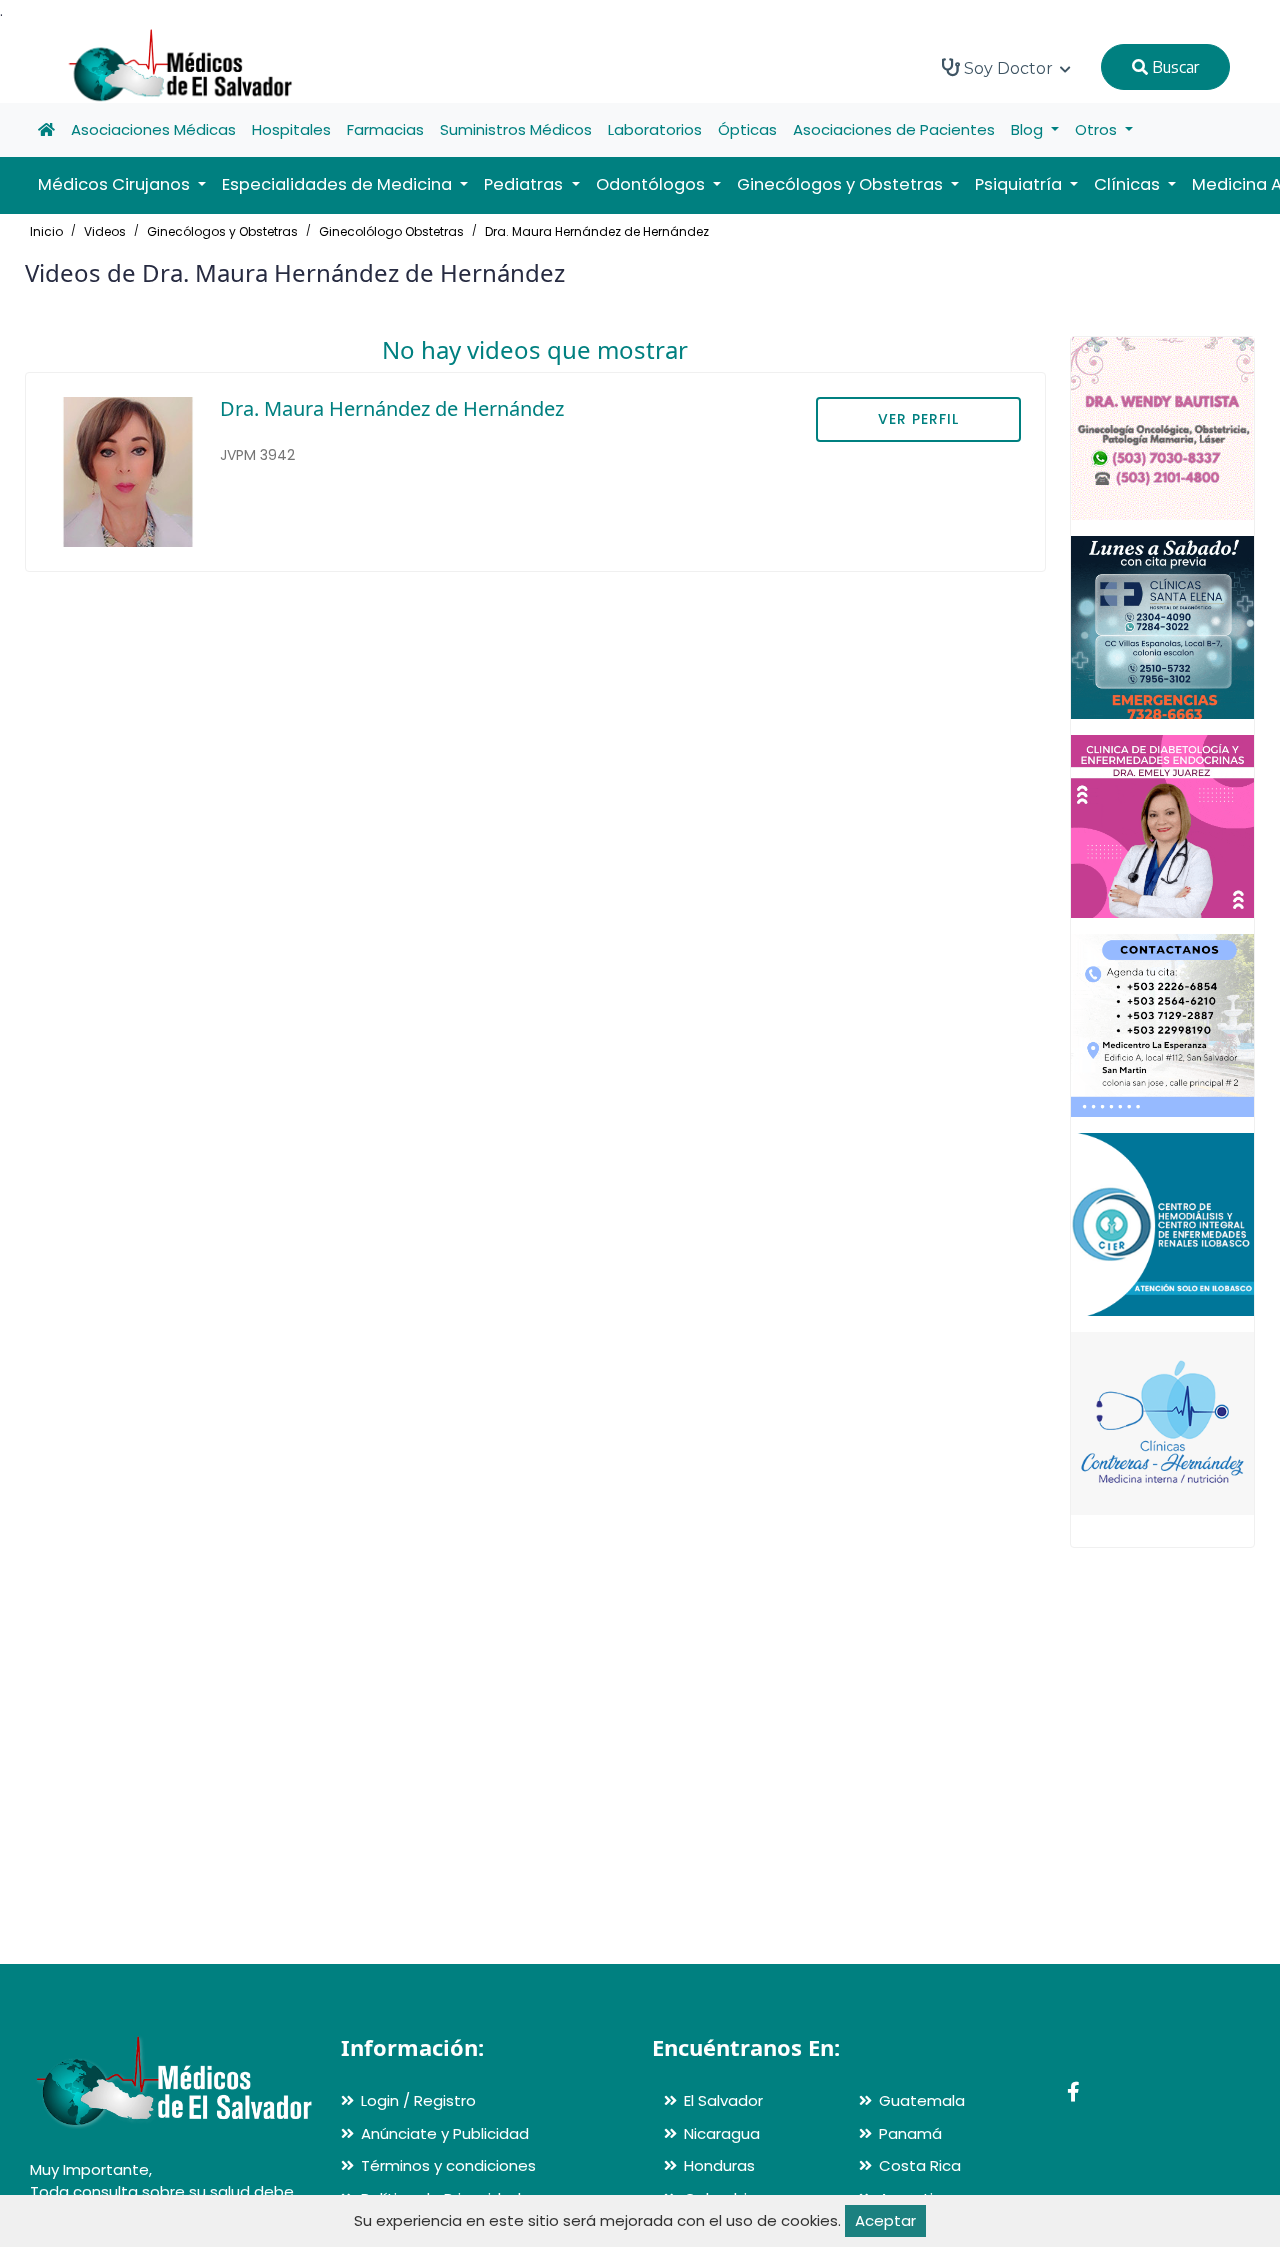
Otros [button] (1098, 129)
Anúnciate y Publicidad (445, 2133)
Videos (105, 231)
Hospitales (291, 129)
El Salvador (723, 2100)
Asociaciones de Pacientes (894, 129)
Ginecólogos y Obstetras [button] (842, 184)
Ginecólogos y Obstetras (222, 231)
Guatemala (922, 2100)
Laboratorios (655, 129)
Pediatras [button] (525, 184)
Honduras (719, 2165)
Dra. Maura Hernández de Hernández (597, 231)
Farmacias (385, 129)
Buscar (1173, 67)
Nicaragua (722, 2133)
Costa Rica (920, 2165)
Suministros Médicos (516, 129)
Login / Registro (418, 2100)
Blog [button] (1029, 129)
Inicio (46, 231)
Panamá (910, 2133)
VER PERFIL (918, 419)
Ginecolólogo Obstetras (391, 231)
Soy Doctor (1008, 68)
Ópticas (747, 129)
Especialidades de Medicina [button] (339, 184)
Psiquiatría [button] (1020, 184)
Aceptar (885, 2220)
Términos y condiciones (448, 2165)
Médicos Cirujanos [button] (116, 184)
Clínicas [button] (1129, 184)
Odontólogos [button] (652, 184)
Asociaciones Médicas (153, 129)
